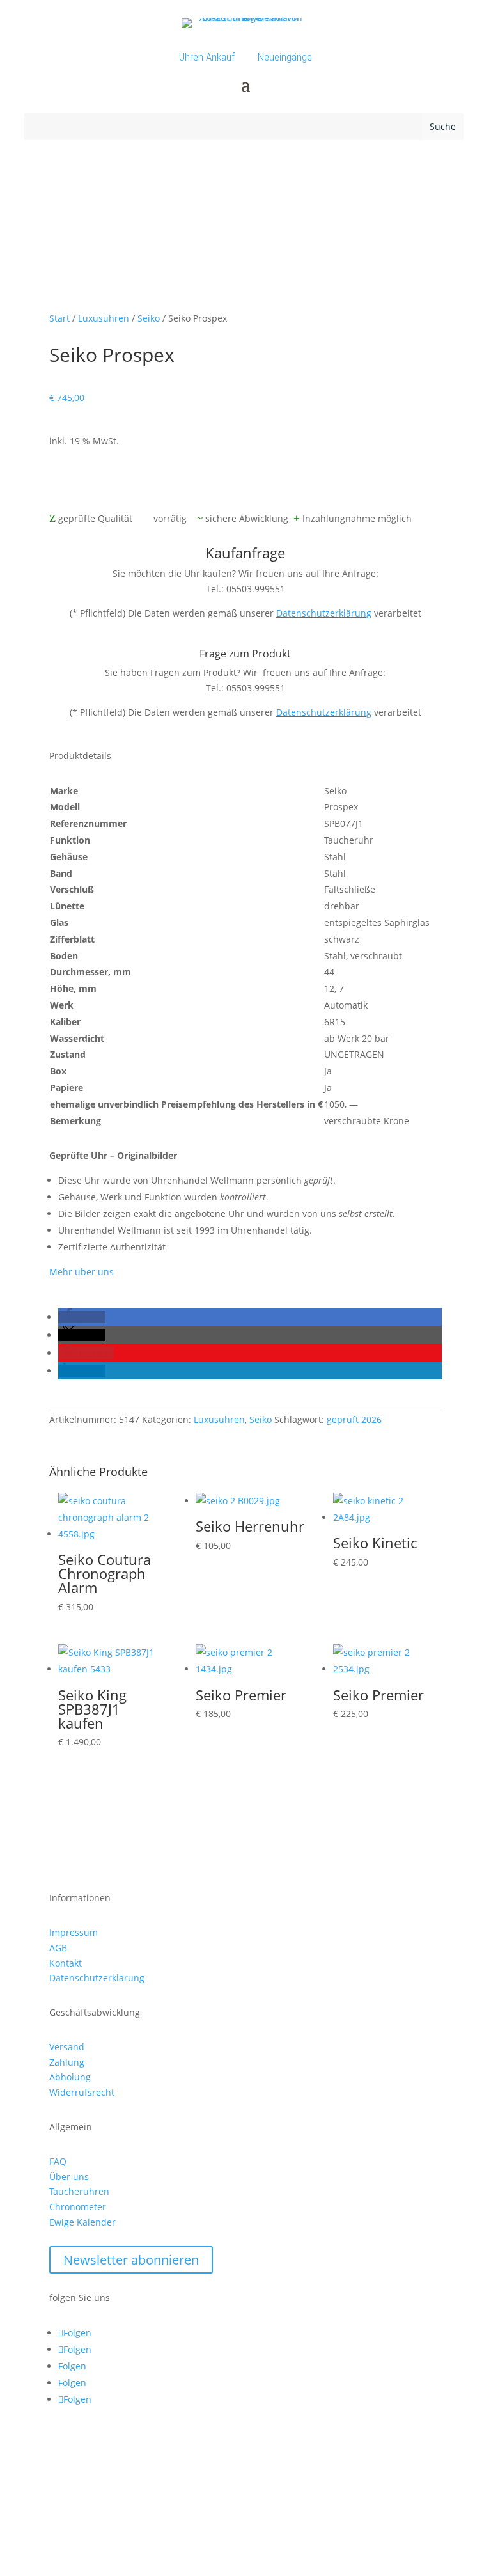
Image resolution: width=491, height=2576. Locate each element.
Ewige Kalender (82, 2222)
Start (59, 318)
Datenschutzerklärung (324, 613)
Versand (67, 2047)
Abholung (70, 2077)
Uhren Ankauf (207, 57)
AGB (58, 1948)
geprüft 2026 (354, 1419)
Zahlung (67, 2062)
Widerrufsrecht (82, 2092)
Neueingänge (285, 57)
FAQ (58, 2161)
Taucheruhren (79, 2191)
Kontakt (66, 1963)
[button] (82, 1317)
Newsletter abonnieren (131, 2260)
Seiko (149, 318)
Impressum (74, 1932)
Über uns (69, 2177)
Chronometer (78, 2207)
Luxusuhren (104, 318)
